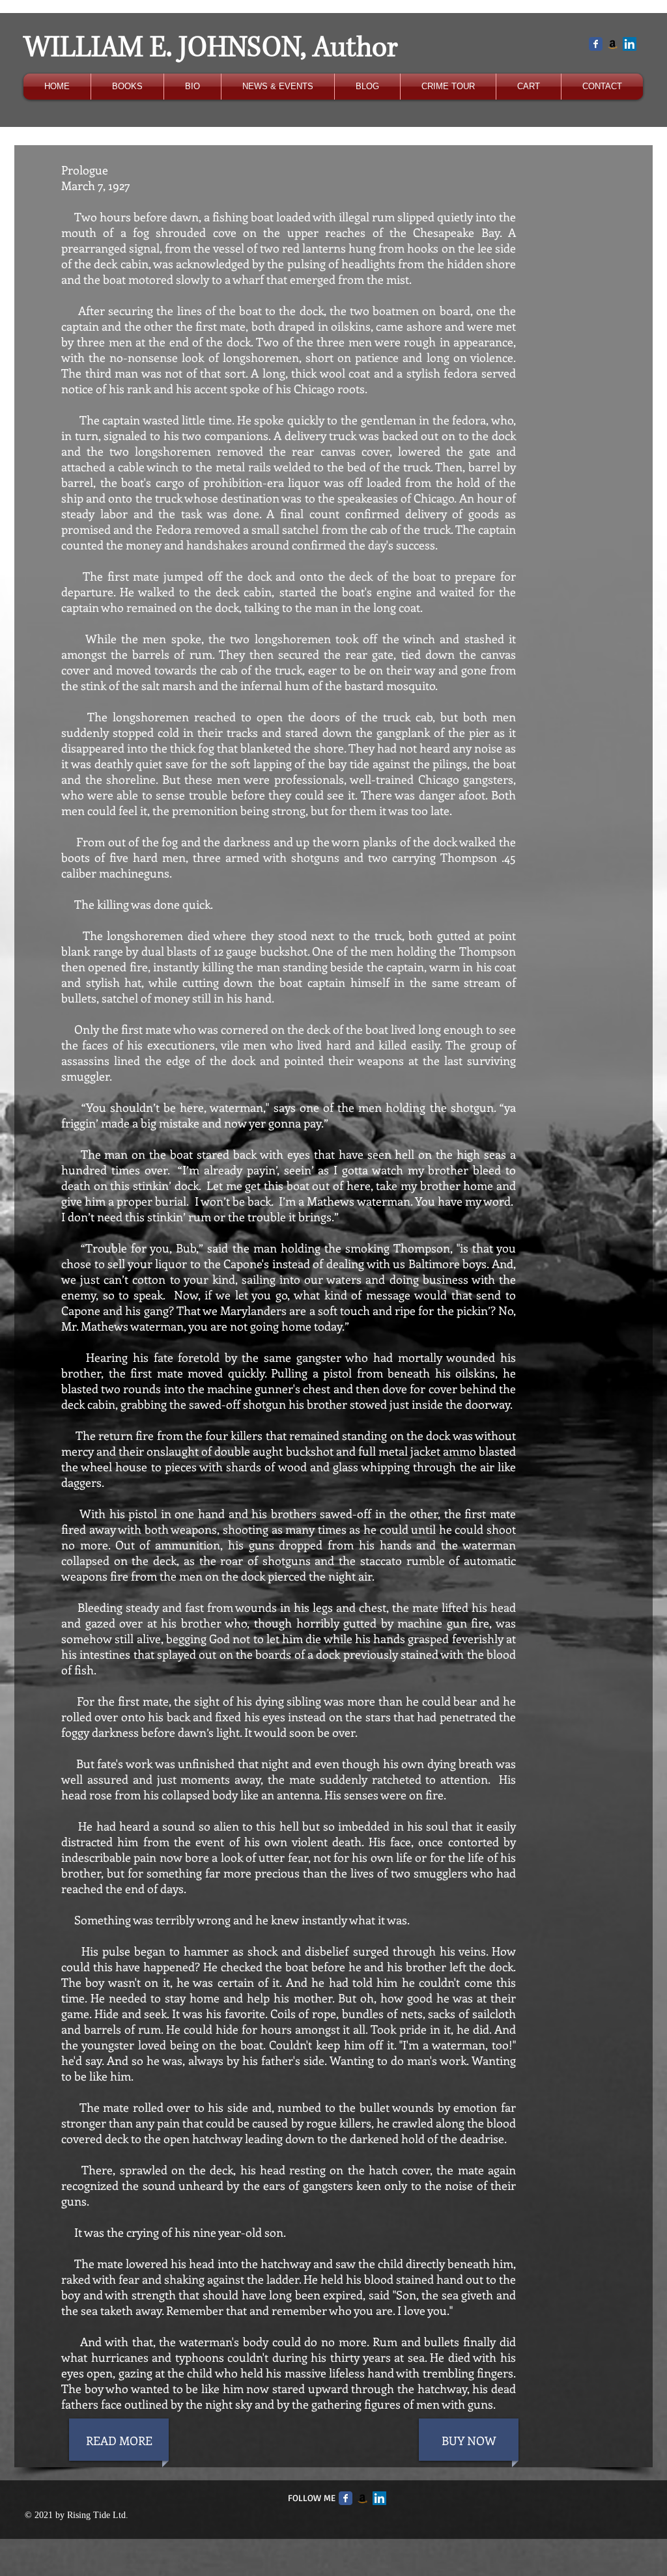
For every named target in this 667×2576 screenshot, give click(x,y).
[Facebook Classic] (596, 44)
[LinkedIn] (630, 44)
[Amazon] (613, 44)
